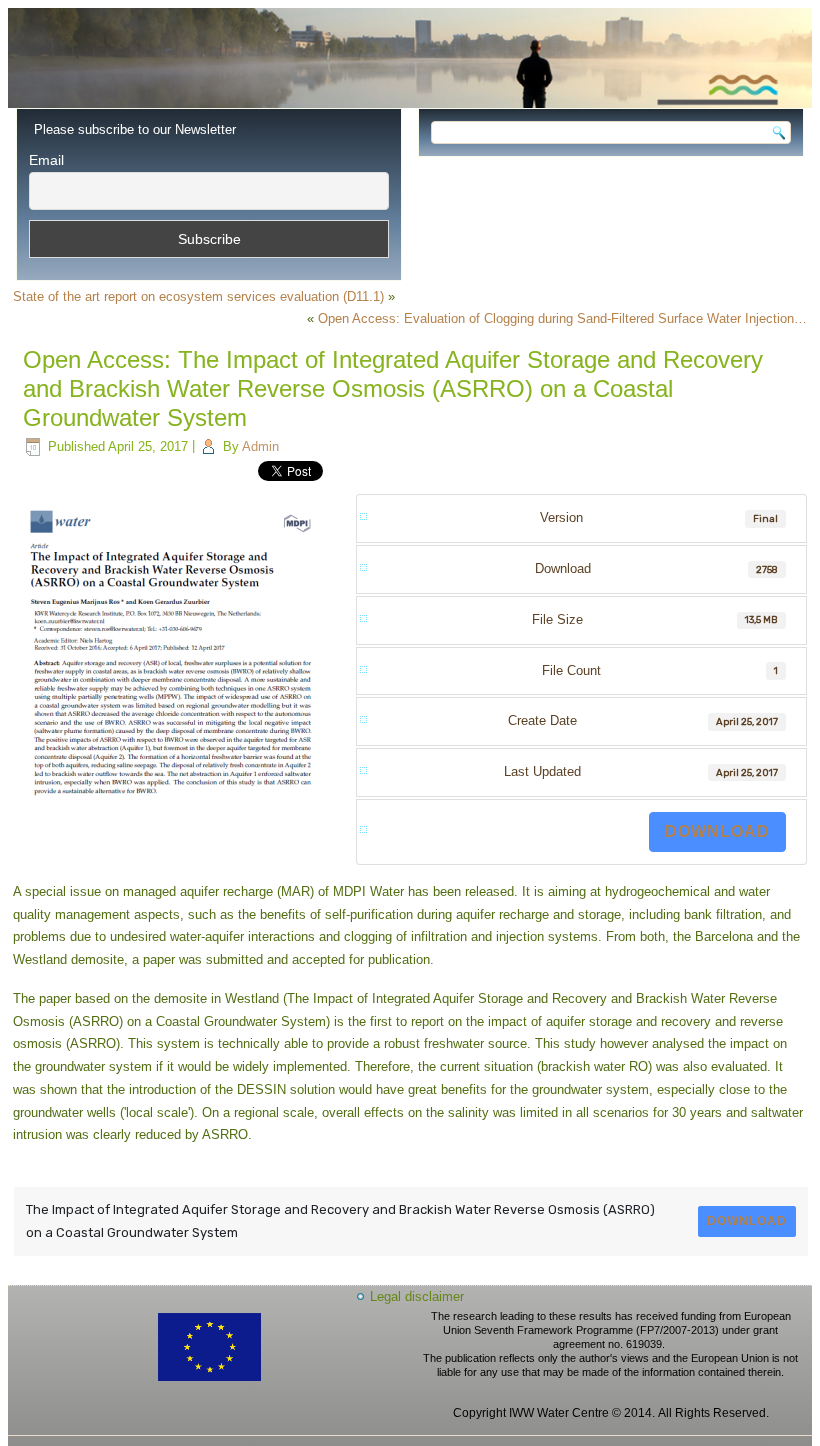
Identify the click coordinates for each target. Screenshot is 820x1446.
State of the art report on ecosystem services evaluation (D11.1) (198, 296)
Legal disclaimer (417, 1296)
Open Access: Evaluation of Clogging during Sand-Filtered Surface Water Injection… (562, 318)
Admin (260, 446)
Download (717, 831)
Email (46, 160)
